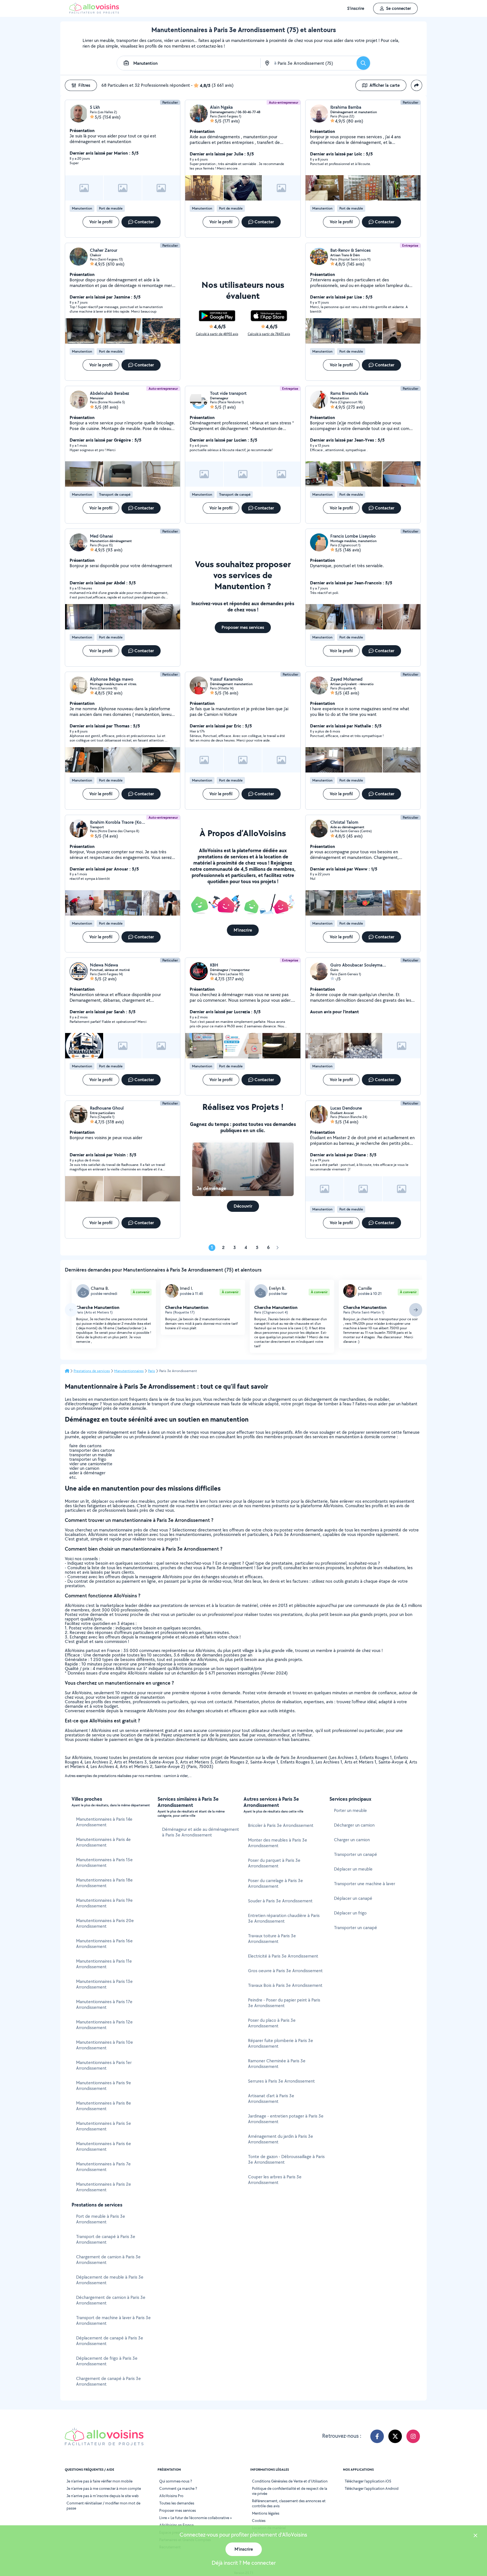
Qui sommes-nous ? (176, 2481)
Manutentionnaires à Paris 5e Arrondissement (104, 2126)
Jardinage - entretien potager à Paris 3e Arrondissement (286, 2119)
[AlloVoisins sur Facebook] (377, 2436)
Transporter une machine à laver (365, 1884)
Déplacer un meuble (353, 1869)
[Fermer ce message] (475, 2536)
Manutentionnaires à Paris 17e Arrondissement (104, 2004)
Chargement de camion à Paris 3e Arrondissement (108, 2260)
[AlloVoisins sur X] (395, 2436)
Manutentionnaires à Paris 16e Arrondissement (104, 1944)
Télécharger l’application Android (372, 2488)
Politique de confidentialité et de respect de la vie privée (290, 2491)
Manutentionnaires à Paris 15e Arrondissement (104, 1863)
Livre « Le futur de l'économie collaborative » (196, 2518)
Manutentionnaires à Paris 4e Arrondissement (103, 1842)
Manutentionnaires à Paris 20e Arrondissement (105, 1923)
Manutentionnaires (129, 1371)
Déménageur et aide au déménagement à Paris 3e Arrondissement (201, 1832)
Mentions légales (266, 2513)
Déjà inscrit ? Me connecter (244, 2563)
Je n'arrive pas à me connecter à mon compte (104, 2488)
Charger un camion (352, 1840)
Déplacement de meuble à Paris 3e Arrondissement (110, 2280)
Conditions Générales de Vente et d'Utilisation (290, 2481)
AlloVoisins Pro (171, 2496)
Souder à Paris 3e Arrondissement (280, 1901)
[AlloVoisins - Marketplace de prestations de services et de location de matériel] (94, 12)
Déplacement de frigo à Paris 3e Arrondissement (107, 2361)
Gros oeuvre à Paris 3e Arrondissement (285, 1971)
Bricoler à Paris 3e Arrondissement (281, 1825)
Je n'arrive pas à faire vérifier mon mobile (99, 2481)
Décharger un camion (354, 1825)
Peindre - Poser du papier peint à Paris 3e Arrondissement (284, 2003)
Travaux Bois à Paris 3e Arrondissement (285, 1985)
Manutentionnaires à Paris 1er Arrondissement (104, 2065)
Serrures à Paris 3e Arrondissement (281, 2081)
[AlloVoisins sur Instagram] (413, 2436)
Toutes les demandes (177, 2503)
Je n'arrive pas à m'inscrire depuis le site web (103, 2496)
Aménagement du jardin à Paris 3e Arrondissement (281, 2139)
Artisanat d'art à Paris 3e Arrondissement (271, 2099)
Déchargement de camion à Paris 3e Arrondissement (111, 2300)
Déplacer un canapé (353, 1898)
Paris (151, 1371)
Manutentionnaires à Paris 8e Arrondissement (104, 2106)
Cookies (259, 2521)
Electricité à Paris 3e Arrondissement (283, 1956)
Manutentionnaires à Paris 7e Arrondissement (103, 2167)
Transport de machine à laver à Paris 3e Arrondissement (113, 2320)
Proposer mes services (178, 2510)
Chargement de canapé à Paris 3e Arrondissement (109, 2381)
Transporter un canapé (356, 1854)
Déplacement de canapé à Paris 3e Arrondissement (110, 2341)
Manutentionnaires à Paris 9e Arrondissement (104, 2086)
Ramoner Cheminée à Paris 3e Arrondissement (277, 2064)
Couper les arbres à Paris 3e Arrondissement (275, 2180)
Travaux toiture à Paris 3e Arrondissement (272, 1939)
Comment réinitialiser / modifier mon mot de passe (103, 2506)
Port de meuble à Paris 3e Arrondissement (101, 2219)
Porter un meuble (350, 1810)
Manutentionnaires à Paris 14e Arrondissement (104, 1822)
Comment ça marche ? (178, 2488)
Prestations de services (92, 1371)
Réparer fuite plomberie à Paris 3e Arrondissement (281, 2043)
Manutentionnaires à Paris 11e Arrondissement (104, 1964)
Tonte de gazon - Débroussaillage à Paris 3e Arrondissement (286, 2159)
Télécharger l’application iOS (368, 2481)
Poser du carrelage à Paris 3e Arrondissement (275, 1883)
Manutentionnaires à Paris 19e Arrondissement (104, 1903)
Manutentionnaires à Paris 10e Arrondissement (105, 2045)
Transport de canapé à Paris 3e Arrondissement (106, 2239)
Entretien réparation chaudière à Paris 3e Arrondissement (284, 1918)
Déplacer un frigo (350, 1913)
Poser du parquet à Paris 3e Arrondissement (274, 1863)
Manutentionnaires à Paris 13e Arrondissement (104, 1984)
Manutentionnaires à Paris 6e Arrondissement (104, 2146)
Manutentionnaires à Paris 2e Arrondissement (104, 2187)
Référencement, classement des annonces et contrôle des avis (289, 2503)
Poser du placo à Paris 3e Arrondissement (272, 2023)
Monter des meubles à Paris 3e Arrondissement (278, 1843)
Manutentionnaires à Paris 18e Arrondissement (104, 1883)
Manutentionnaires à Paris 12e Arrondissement (104, 2025)
